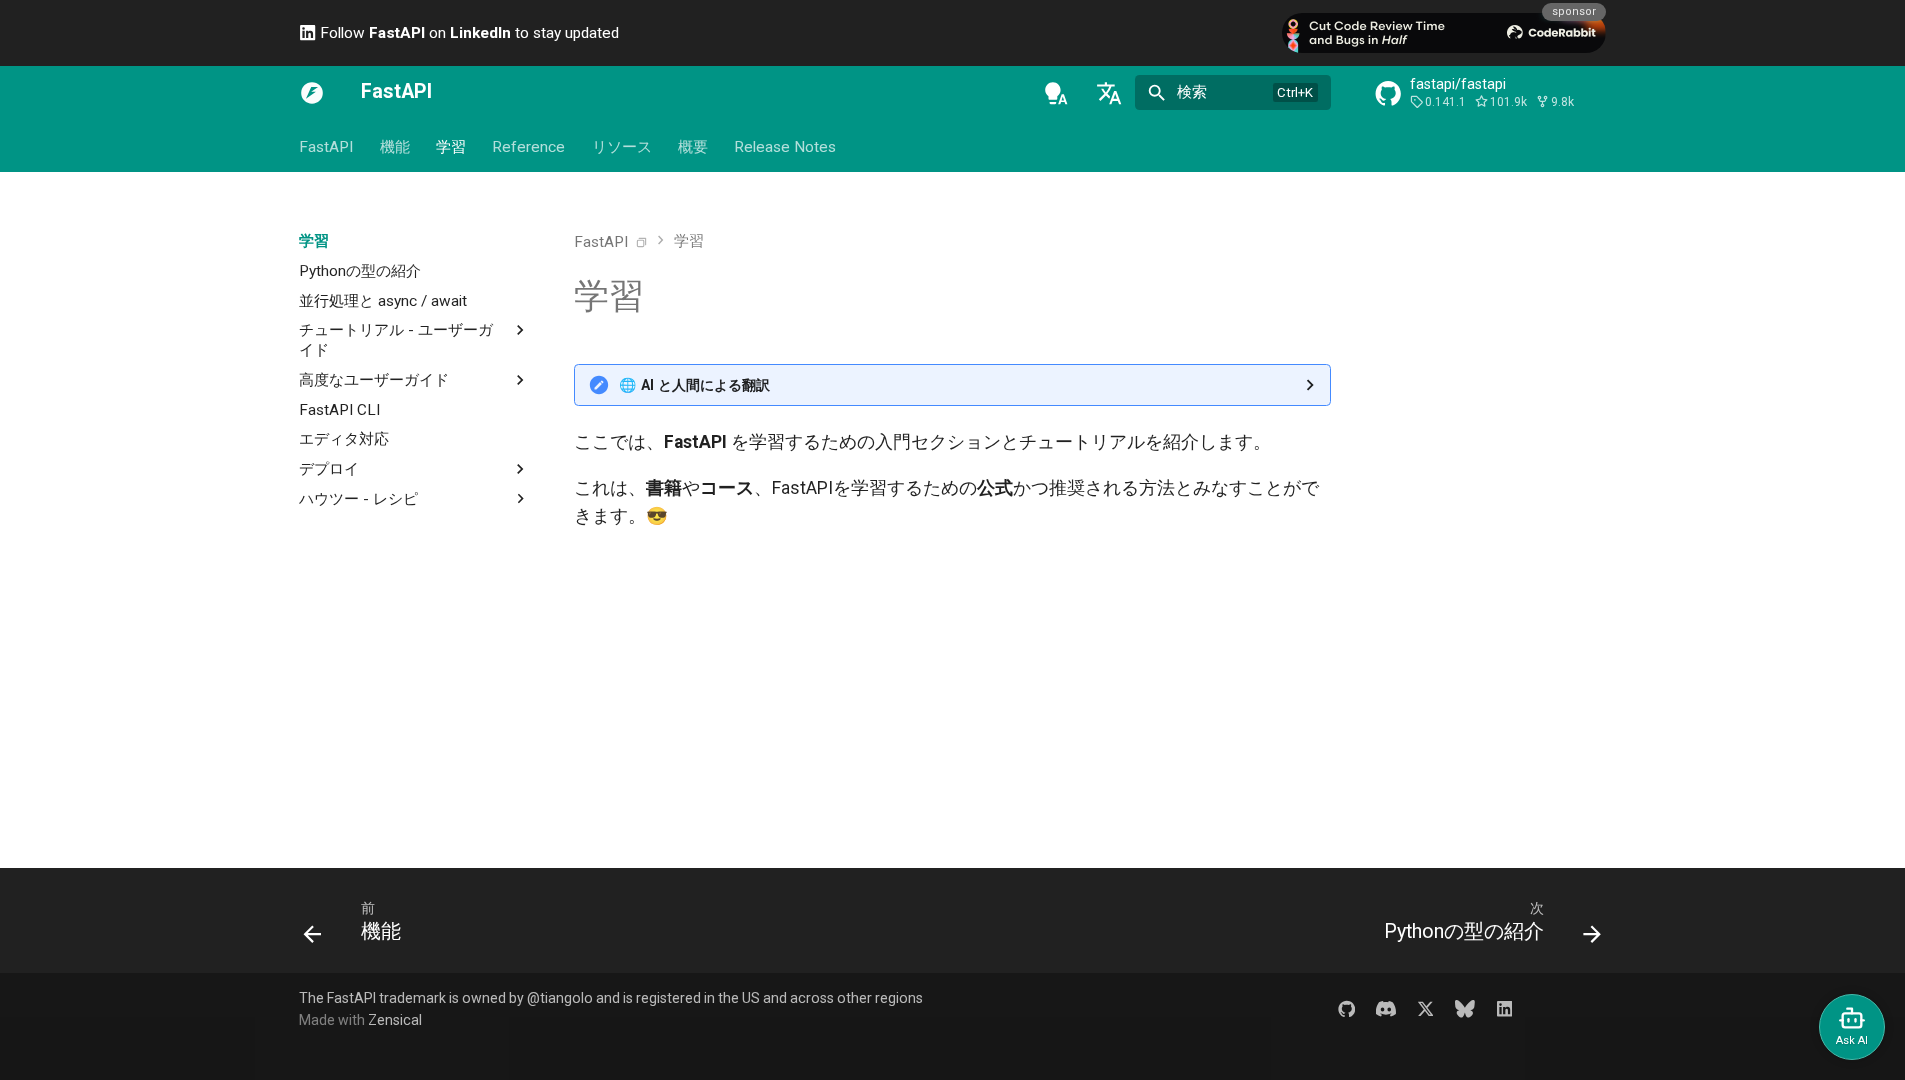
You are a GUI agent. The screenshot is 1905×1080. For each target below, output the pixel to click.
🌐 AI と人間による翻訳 (694, 385)
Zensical (395, 1020)
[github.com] (1346, 1008)
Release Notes (785, 147)
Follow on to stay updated (467, 33)
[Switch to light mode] (1056, 93)
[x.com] (1425, 1008)
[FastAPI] (312, 93)
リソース (622, 147)
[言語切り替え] (1109, 93)
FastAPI (326, 147)
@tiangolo (560, 998)
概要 (693, 147)
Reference (528, 147)
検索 (1192, 92)
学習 (451, 147)
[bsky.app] (1465, 1008)
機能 (394, 147)
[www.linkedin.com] (1504, 1008)
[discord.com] (1385, 1008)
